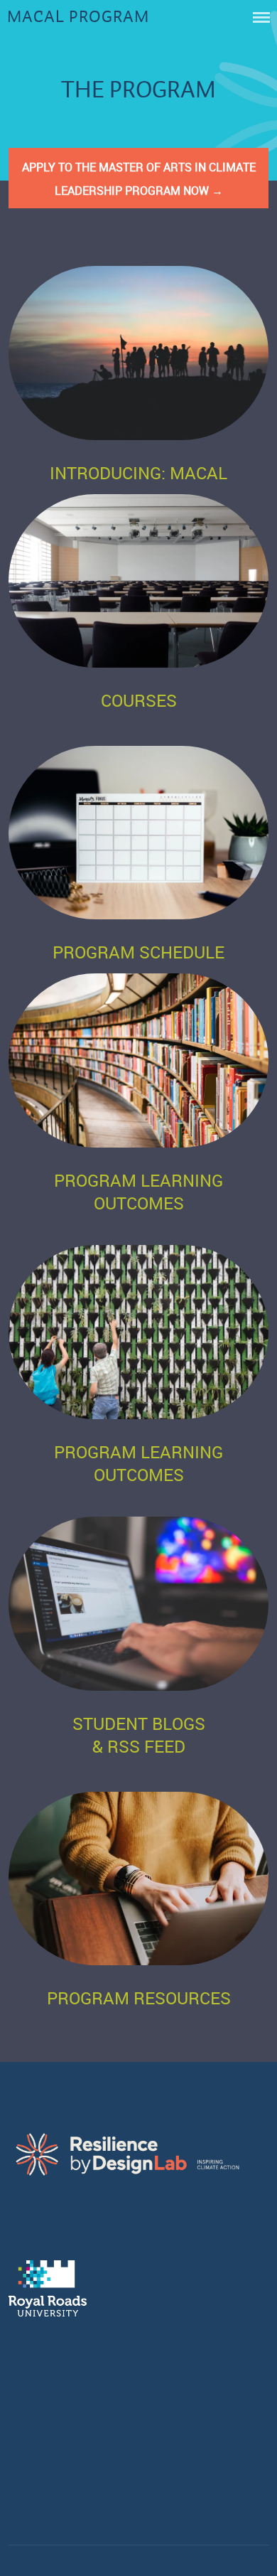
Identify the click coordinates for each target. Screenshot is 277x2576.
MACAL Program (78, 17)
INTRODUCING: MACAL (138, 473)
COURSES (139, 700)
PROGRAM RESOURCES (139, 1998)
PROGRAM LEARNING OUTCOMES (138, 1192)
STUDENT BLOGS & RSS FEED (139, 1735)
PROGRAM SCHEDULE (138, 952)
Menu (261, 17)
